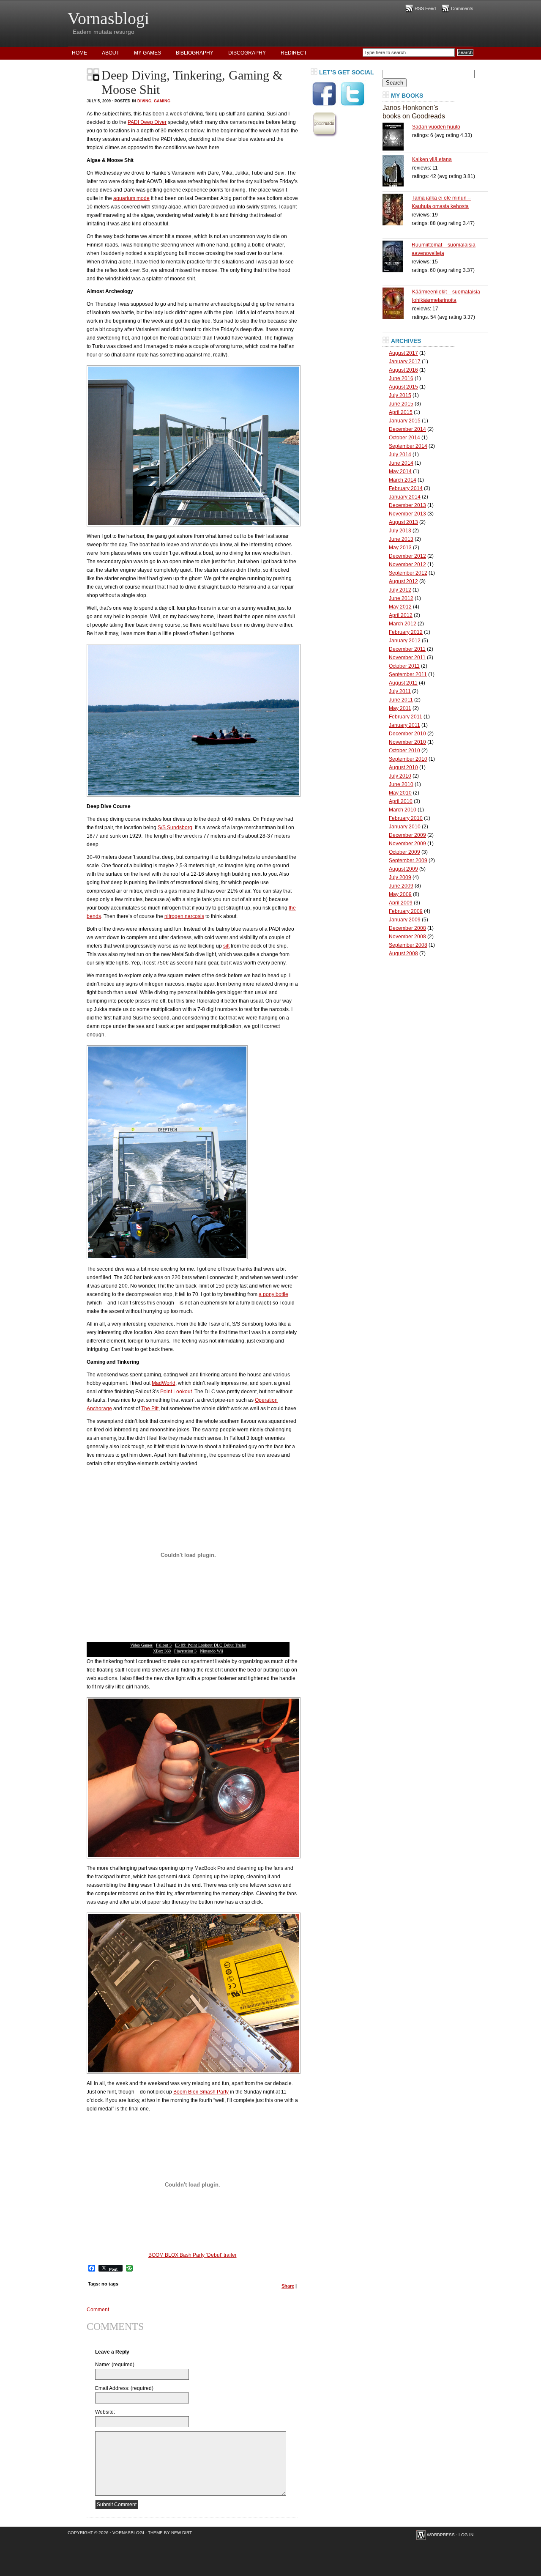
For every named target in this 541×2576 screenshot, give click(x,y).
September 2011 (408, 674)
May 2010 (400, 793)
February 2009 (406, 911)
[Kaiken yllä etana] (397, 171)
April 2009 (401, 903)
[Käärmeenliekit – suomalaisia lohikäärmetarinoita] (397, 303)
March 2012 (403, 624)
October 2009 (404, 852)
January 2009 (405, 920)
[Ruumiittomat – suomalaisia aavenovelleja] (397, 256)
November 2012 (407, 565)
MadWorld (164, 1383)
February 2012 (406, 632)
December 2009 (407, 835)
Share (288, 2286)
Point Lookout (176, 1392)
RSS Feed (425, 8)
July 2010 (400, 776)
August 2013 (403, 522)
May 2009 (400, 894)
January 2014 (405, 497)
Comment (98, 2310)
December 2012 (407, 556)
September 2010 (408, 759)
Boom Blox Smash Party (201, 2092)
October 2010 (404, 751)
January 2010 (405, 827)
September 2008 (408, 945)
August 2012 (403, 581)
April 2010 (401, 801)
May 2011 (400, 708)
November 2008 (407, 937)
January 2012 (405, 641)
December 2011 (407, 649)
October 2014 (404, 438)
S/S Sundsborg (175, 828)
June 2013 (401, 539)
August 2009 (403, 869)
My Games (148, 53)
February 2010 (406, 818)
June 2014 (401, 463)
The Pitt (150, 1409)
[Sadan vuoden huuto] (397, 137)
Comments (462, 8)
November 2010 (407, 742)
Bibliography (195, 53)
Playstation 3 (185, 1651)
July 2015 (400, 395)
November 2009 (407, 844)
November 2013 (407, 514)
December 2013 (407, 505)
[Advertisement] (344, 268)
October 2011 (404, 666)
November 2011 (407, 658)
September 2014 (408, 446)
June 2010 (401, 784)
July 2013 (400, 531)
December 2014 (407, 429)
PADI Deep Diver (147, 122)
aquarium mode (131, 198)
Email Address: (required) (124, 2388)
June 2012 (401, 598)
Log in (466, 2535)
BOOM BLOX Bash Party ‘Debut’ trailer (193, 2255)
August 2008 (403, 954)
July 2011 (400, 691)
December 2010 (407, 734)
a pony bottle (273, 1294)
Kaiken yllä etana (432, 159)
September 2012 (408, 573)
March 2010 (403, 810)
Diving (144, 101)
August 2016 (403, 370)
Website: (105, 2412)
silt (226, 946)
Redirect (294, 53)
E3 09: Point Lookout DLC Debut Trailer (210, 1645)
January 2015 (405, 421)
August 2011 (403, 683)
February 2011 (406, 717)
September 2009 (408, 860)
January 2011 (404, 725)
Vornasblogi (108, 18)
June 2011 (401, 700)
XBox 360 (162, 1651)
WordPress (441, 2535)
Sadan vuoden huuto (436, 127)
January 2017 (405, 362)
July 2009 (400, 877)
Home (79, 53)
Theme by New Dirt (170, 2533)
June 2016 (401, 378)
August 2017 (403, 353)
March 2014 (403, 480)
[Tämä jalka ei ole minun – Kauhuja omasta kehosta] (397, 210)
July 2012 (400, 590)
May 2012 (400, 607)
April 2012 (401, 615)
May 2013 (400, 548)
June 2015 (401, 404)
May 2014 (400, 471)
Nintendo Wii (212, 1651)
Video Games (141, 1645)
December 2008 (407, 928)
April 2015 (401, 412)
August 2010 (403, 767)
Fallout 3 (164, 1645)
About (111, 53)
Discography (247, 53)
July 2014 (400, 455)
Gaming (162, 101)
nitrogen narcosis (184, 916)
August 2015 (403, 387)
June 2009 (401, 886)
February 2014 (406, 488)
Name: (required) (115, 2365)
